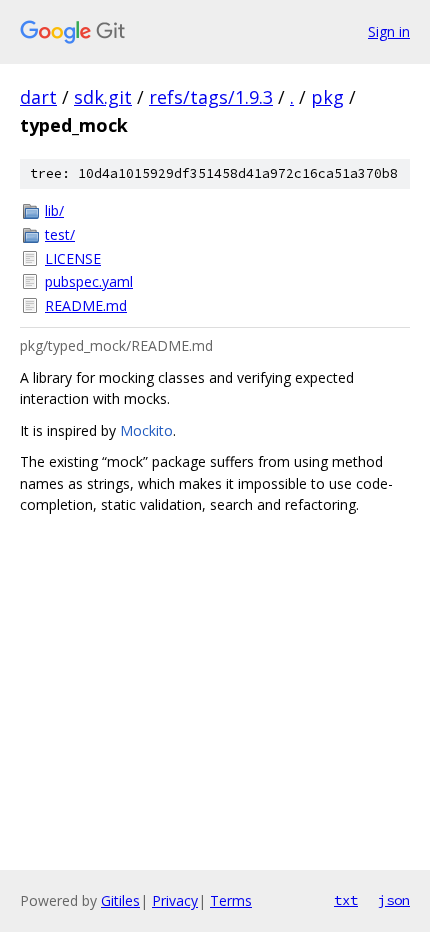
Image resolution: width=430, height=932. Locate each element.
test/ (60, 234)
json (394, 900)
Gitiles (120, 900)
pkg (327, 97)
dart (38, 97)
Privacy (175, 900)
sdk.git (103, 97)
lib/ (54, 210)
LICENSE (73, 258)
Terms (231, 900)
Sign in (389, 31)
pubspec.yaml (89, 281)
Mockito (146, 430)
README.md (86, 305)
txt (346, 900)
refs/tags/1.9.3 (211, 97)
